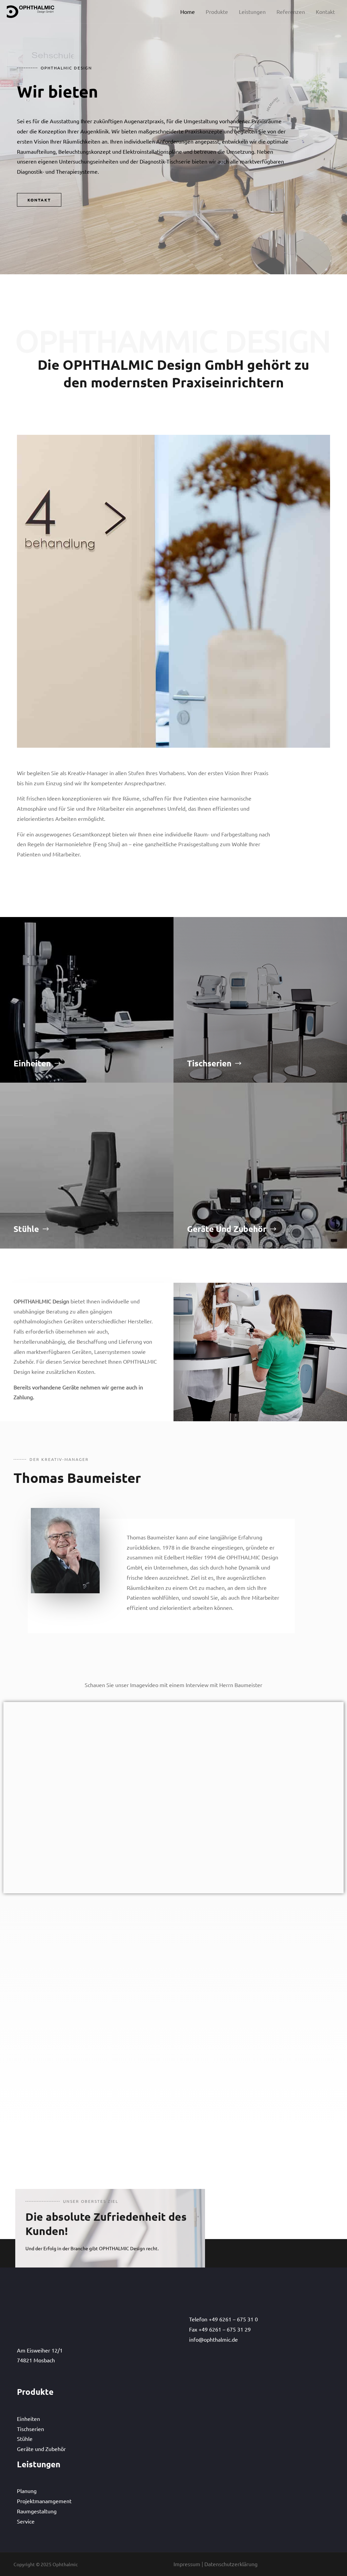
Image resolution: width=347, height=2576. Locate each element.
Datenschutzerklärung (231, 2564)
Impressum (187, 2564)
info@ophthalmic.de (213, 2372)
